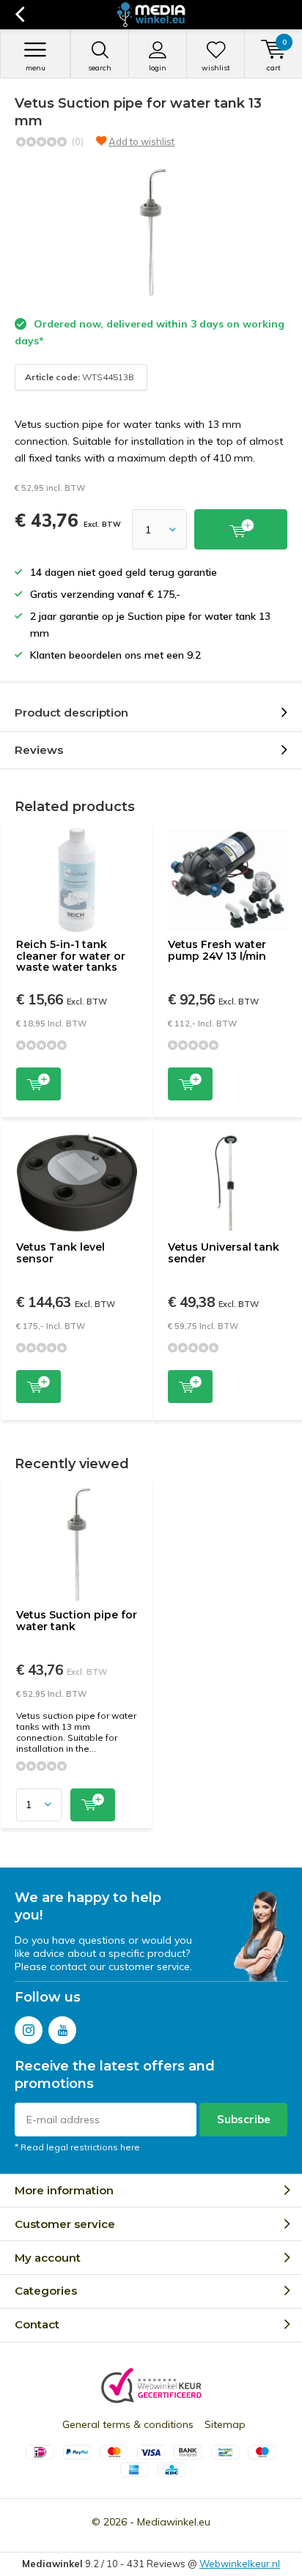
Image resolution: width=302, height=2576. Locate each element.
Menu (36, 68)
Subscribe (244, 2119)
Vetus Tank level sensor (60, 1253)
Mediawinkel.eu (174, 2522)
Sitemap (225, 2424)
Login (158, 68)
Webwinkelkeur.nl (240, 2564)
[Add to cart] (241, 529)
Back (19, 15)
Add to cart (38, 1084)
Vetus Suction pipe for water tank (77, 1621)
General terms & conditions (128, 2424)
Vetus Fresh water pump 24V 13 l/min (217, 950)
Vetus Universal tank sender (224, 1253)
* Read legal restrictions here (77, 2147)
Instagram (29, 2030)
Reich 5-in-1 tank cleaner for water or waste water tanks (71, 956)
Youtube (62, 2030)
